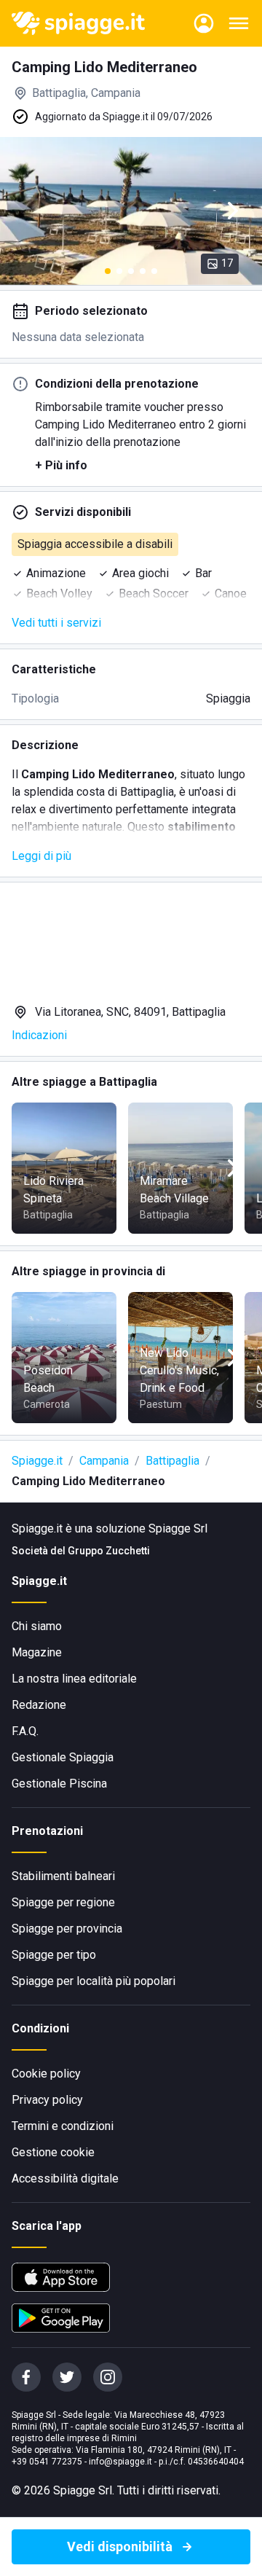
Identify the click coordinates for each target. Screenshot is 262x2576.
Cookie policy (46, 2074)
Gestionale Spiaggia (63, 1757)
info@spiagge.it (120, 2462)
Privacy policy (47, 2100)
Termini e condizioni (63, 2126)
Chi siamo (37, 1626)
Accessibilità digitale (65, 2178)
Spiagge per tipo (54, 1955)
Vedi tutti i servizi (56, 623)
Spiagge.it (37, 1461)
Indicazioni (39, 1035)
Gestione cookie (53, 2152)
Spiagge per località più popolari (94, 1981)
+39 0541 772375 (47, 2462)
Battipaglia (172, 1461)
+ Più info (61, 465)
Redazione (39, 1705)
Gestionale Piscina (59, 1784)
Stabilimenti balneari (63, 1876)
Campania (104, 1461)
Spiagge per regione (63, 1902)
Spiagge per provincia (67, 1929)
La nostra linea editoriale (74, 1679)
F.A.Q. (25, 1731)
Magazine (37, 1652)
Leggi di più (41, 856)
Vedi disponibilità (120, 2546)
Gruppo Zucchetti (109, 1551)
